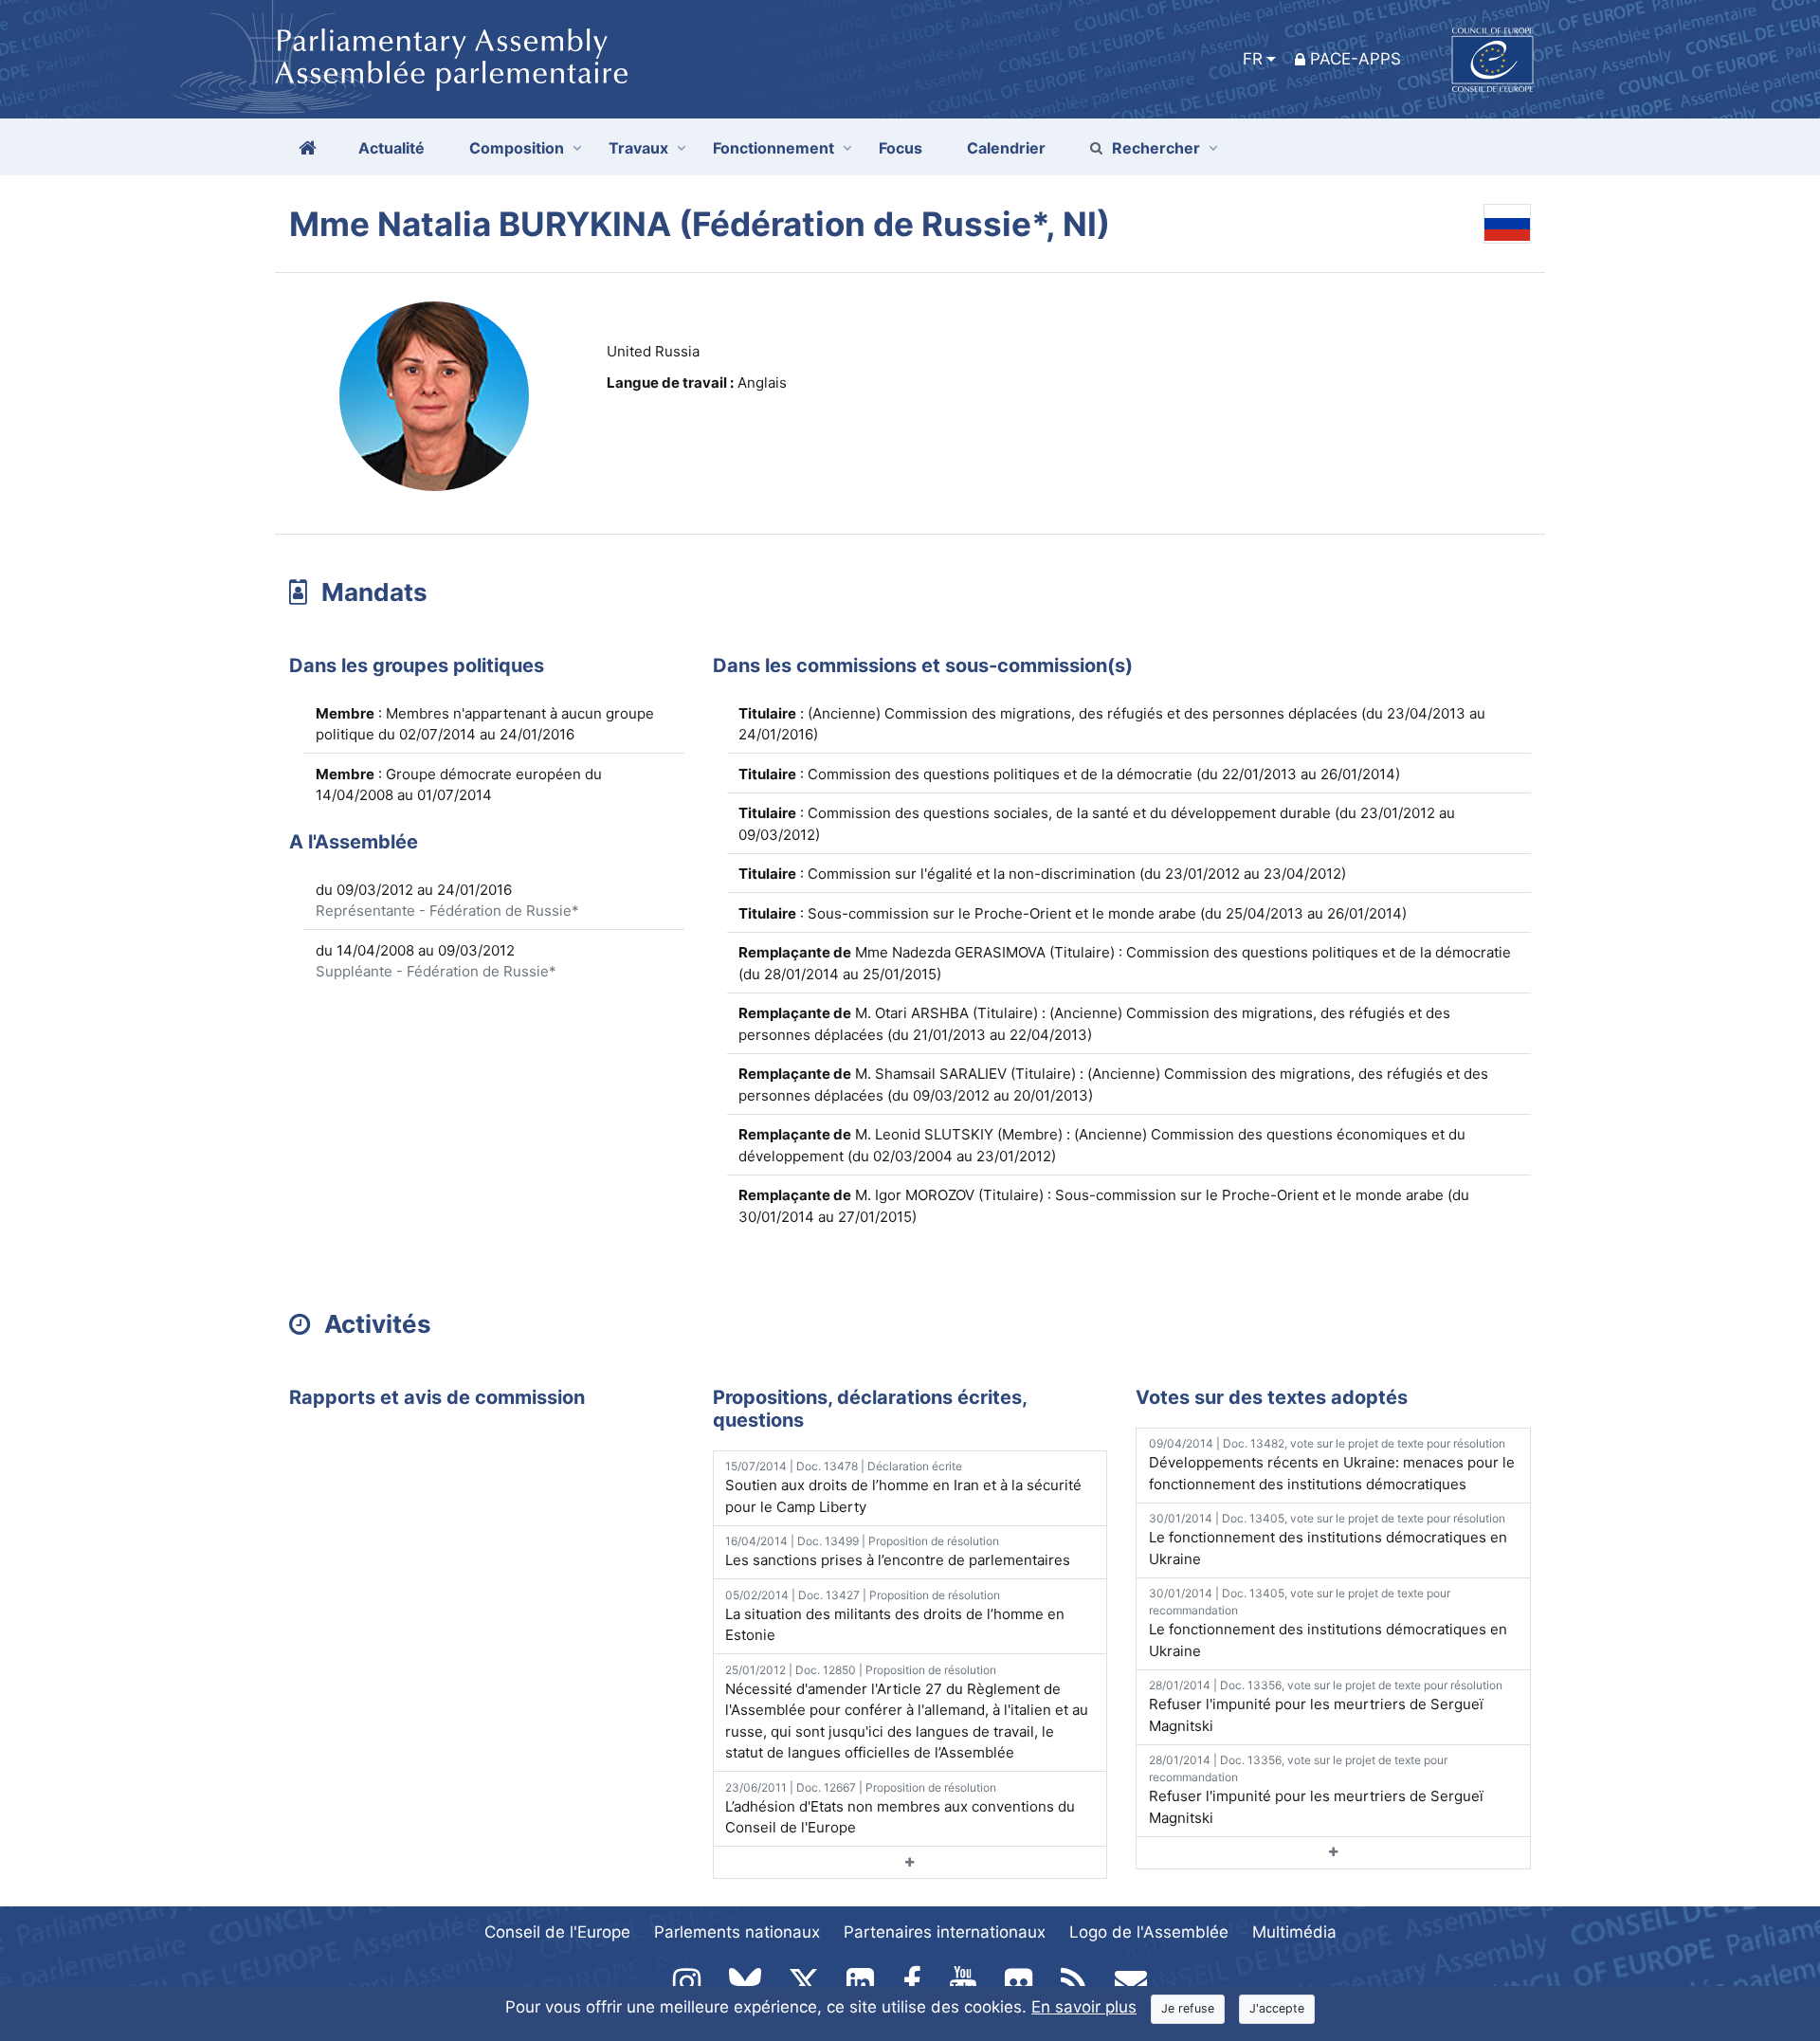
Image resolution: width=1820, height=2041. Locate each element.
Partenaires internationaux (945, 1932)
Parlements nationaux (737, 1932)
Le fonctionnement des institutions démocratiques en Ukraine (1328, 1540)
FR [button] (1253, 59)
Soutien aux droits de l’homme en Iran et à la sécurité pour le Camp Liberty (903, 1487)
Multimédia (1294, 1932)
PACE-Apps (1356, 59)
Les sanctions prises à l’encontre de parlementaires (898, 1551)
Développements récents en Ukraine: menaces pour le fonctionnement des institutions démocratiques (1332, 1465)
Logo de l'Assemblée (1149, 1932)
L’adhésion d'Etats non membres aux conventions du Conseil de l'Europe (900, 1809)
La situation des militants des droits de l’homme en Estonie (895, 1616)
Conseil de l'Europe (557, 1932)
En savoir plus (1084, 2007)
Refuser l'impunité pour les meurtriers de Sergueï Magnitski (1326, 1706)
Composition (517, 148)
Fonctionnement (773, 148)
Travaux (638, 148)
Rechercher (1156, 148)
